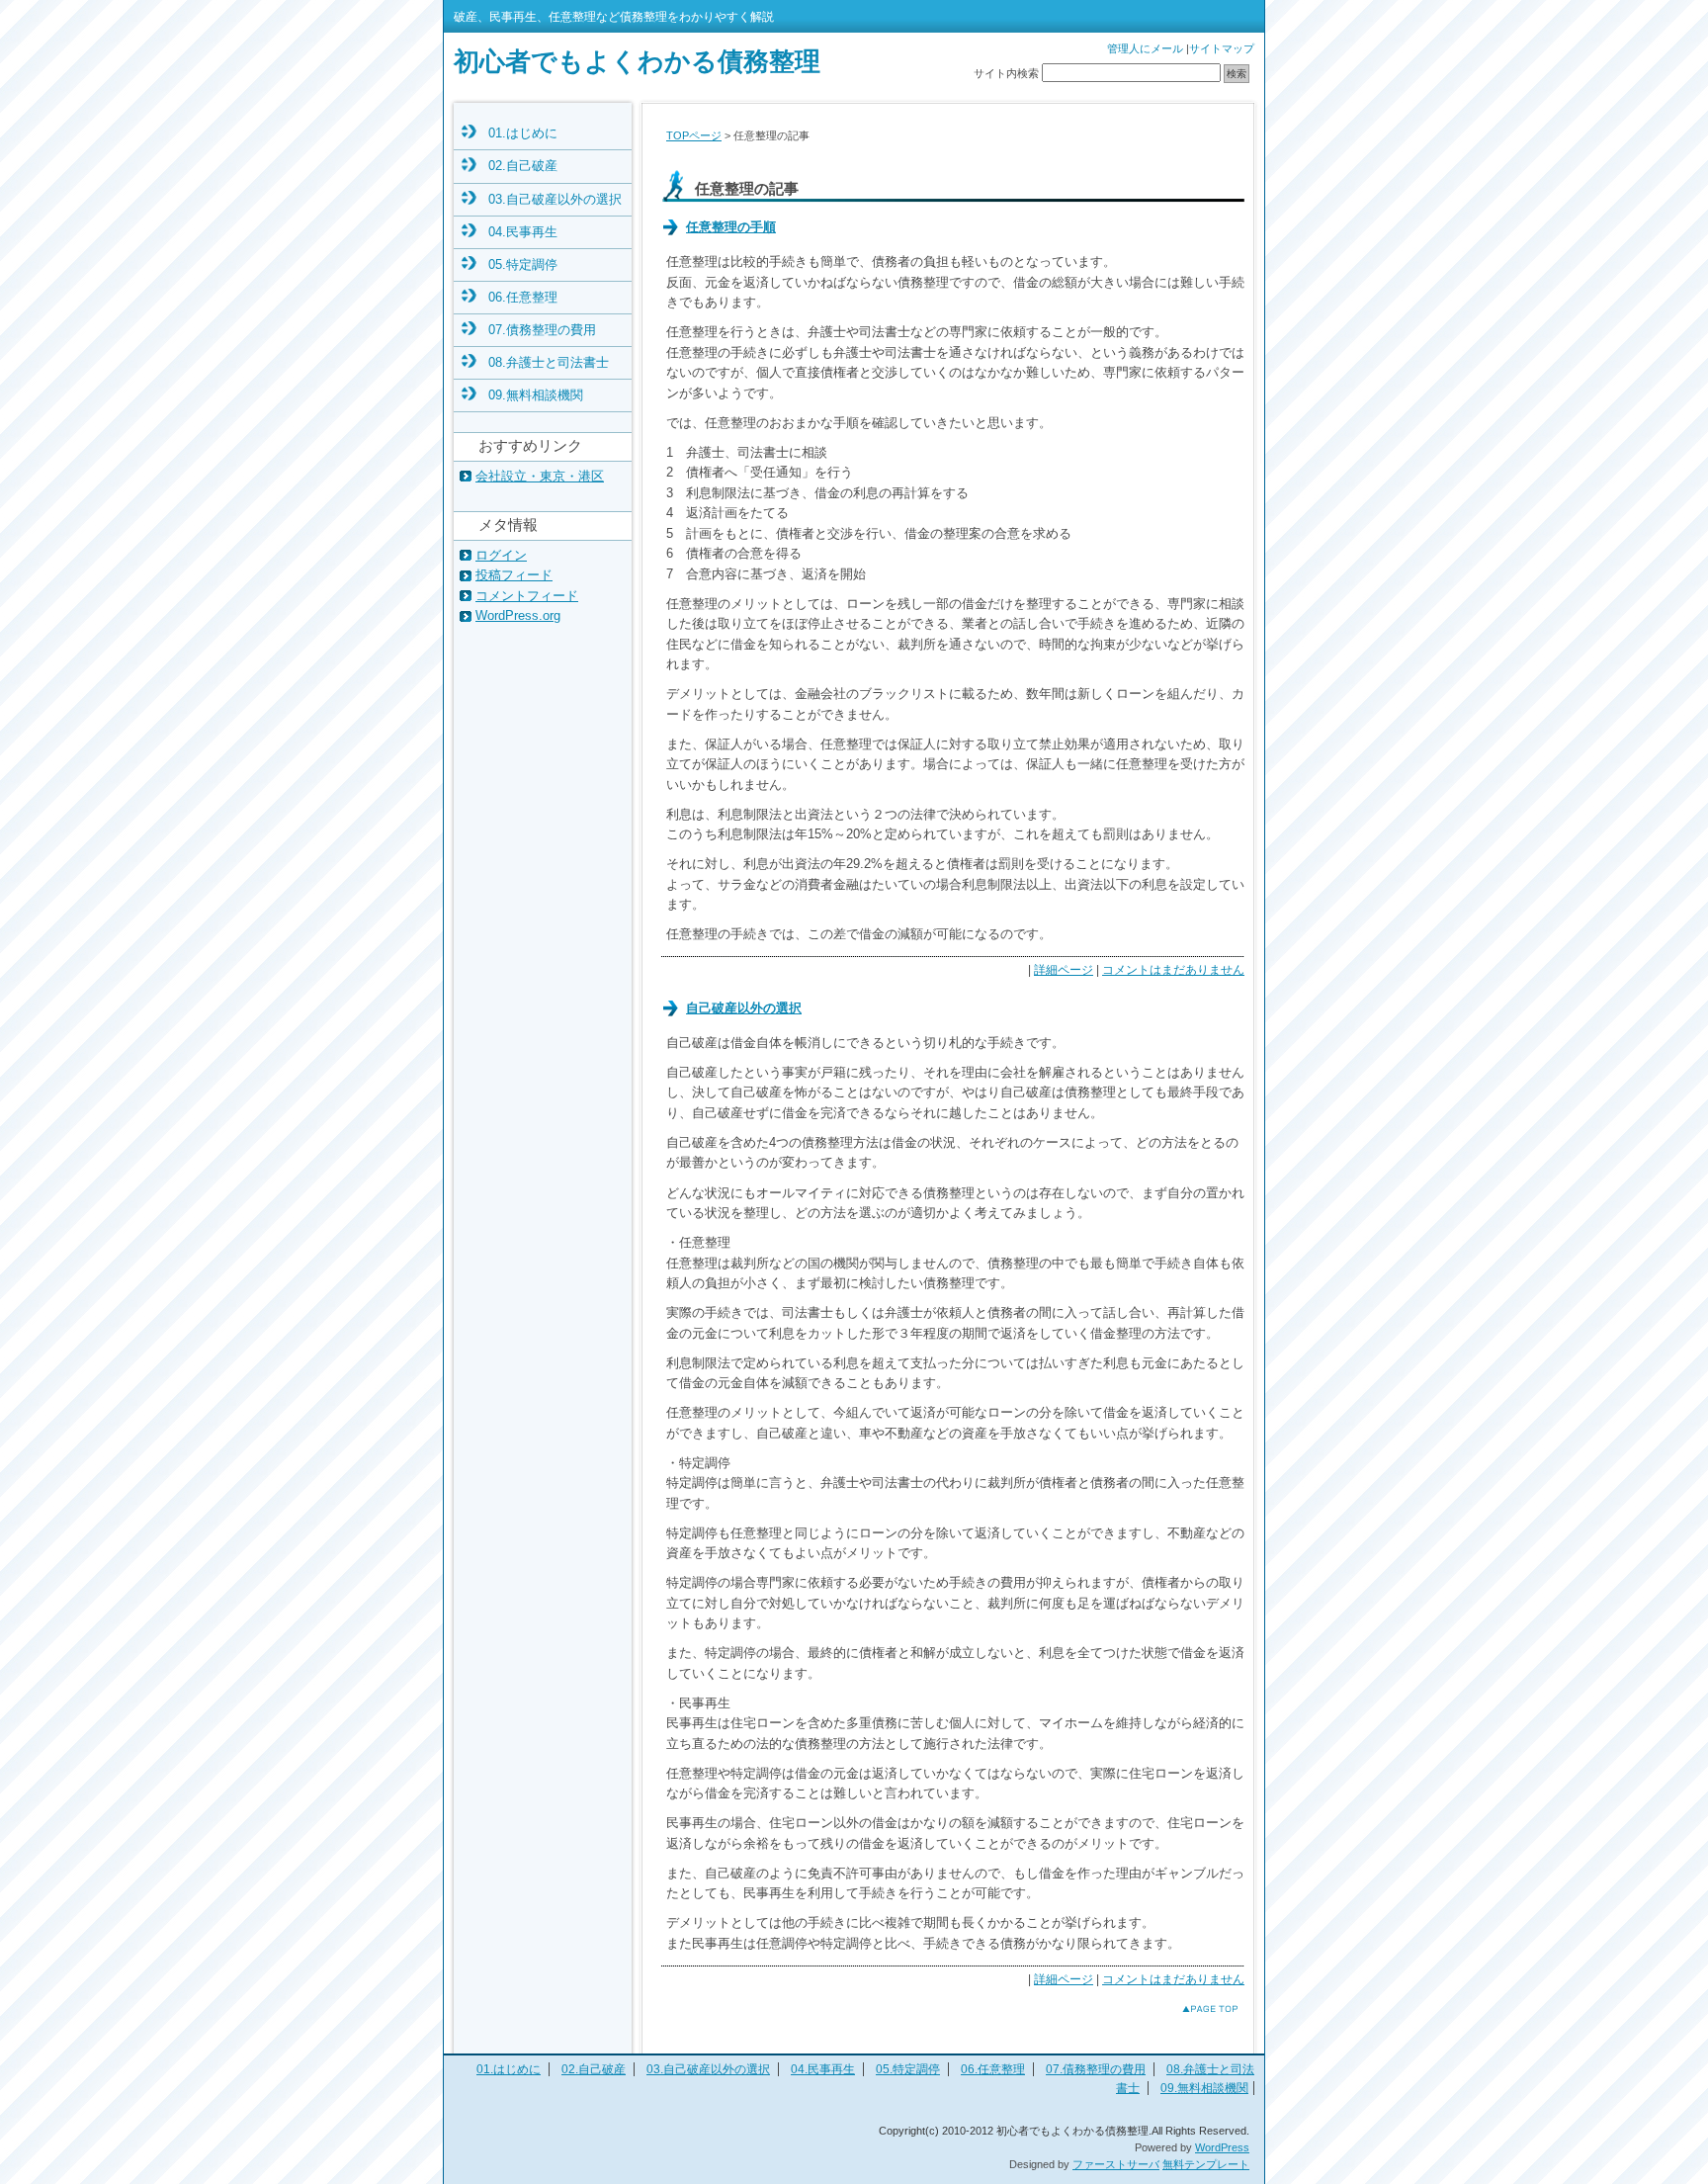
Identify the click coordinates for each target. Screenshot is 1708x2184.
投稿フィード (514, 575)
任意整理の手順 (731, 227)
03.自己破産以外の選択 (555, 199)
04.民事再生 (523, 232)
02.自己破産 (523, 166)
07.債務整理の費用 (542, 330)
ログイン (501, 555)
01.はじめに (523, 133)
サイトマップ (1222, 48)
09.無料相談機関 (536, 395)
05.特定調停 (523, 264)
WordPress (1222, 2147)
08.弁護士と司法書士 (549, 362)
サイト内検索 (1006, 73)
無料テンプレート (1206, 2164)
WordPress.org (518, 615)
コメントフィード (527, 596)
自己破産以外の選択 (744, 1008)
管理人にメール (1145, 48)
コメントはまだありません (1173, 970)
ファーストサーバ (1116, 2164)
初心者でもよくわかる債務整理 (637, 61)
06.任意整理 (523, 297)
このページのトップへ (1195, 2009)
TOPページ (694, 135)
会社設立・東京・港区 (540, 476)
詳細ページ (1064, 970)
